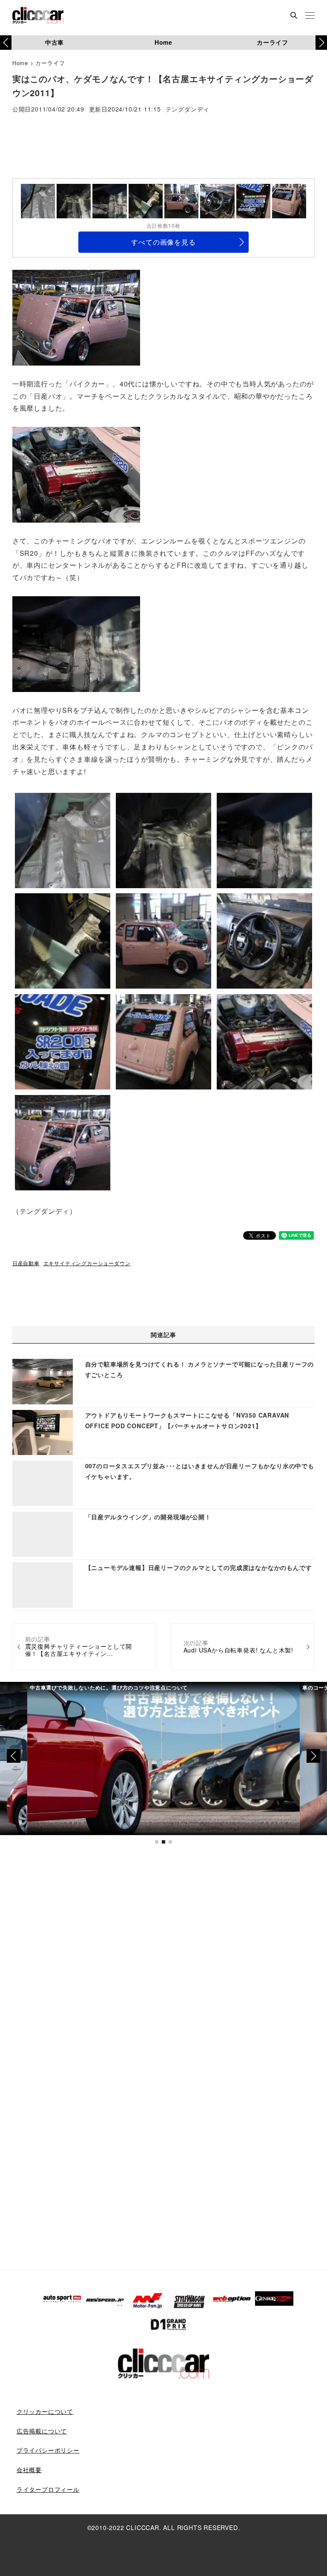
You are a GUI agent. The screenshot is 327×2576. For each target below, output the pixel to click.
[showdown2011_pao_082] (76, 317)
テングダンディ (188, 110)
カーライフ (272, 42)
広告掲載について (42, 2431)
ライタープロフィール (48, 2489)
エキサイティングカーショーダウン (87, 1263)
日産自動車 (26, 1263)
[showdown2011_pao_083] (76, 474)
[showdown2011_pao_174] (76, 643)
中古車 (54, 42)
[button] (321, 43)
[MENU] (310, 16)
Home (163, 42)
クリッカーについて (45, 2411)
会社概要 (29, 2470)
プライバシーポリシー (48, 2450)
